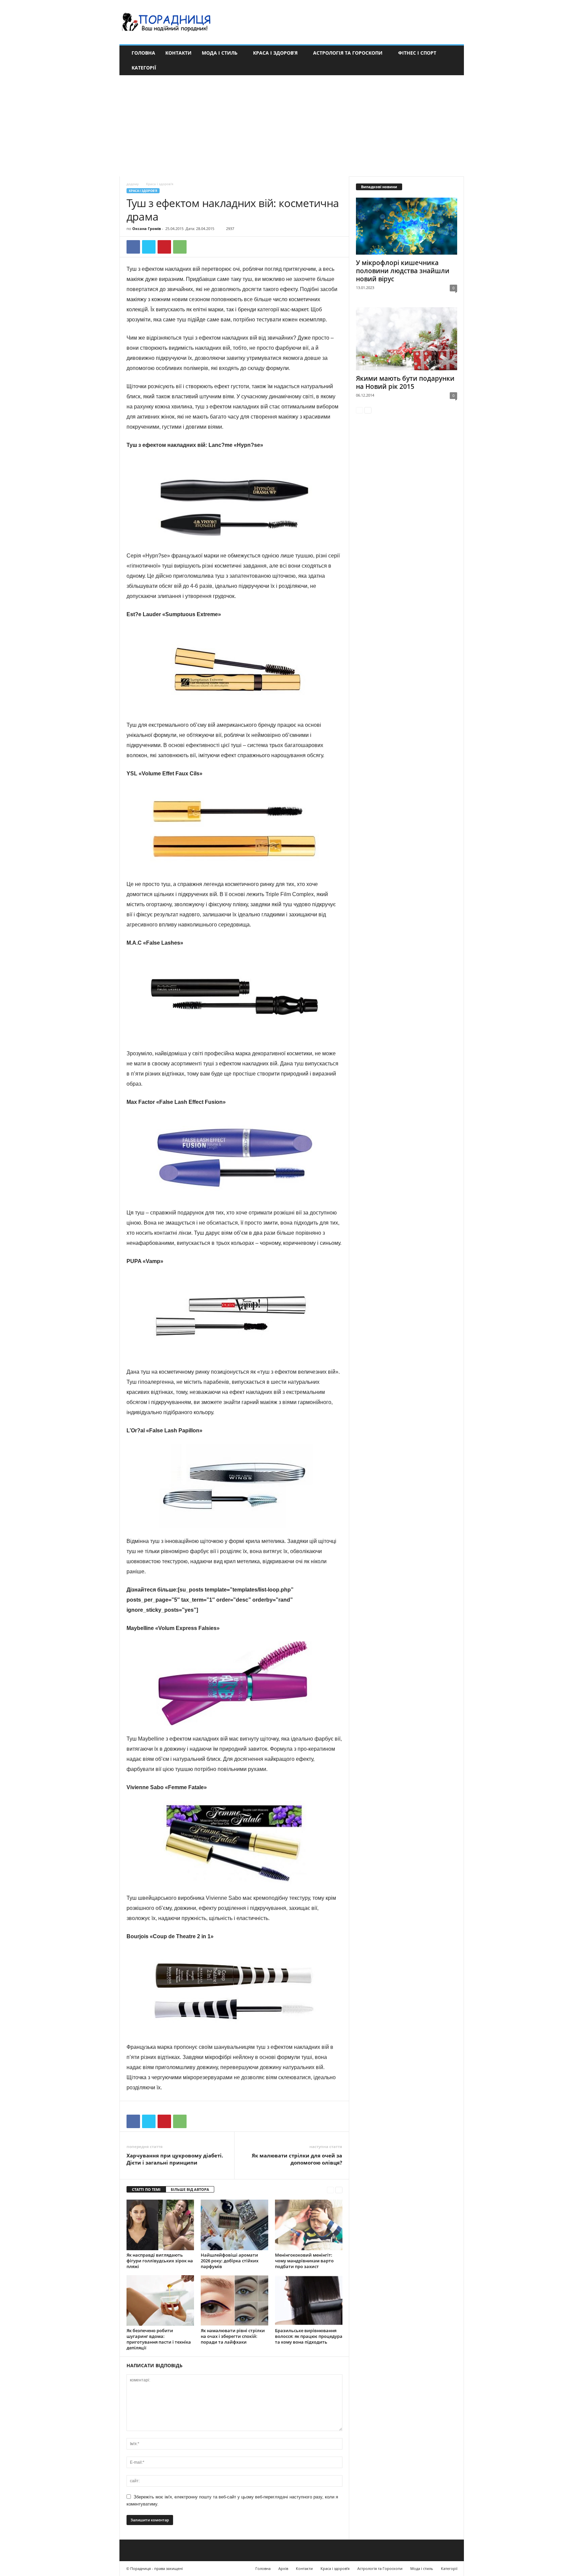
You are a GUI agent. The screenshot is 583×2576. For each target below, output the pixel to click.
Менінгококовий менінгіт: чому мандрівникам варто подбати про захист (304, 2261)
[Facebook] (133, 247)
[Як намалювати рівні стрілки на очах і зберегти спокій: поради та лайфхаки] (234, 2300)
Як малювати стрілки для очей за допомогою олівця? (297, 2159)
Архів (283, 2568)
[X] (149, 247)
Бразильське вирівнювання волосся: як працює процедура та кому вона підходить (309, 2336)
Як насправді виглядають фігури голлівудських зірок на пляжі (160, 2261)
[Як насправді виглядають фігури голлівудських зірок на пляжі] (160, 2225)
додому (133, 184)
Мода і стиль (220, 53)
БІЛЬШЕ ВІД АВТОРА (190, 2189)
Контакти (178, 53)
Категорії (144, 68)
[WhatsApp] (180, 247)
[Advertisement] (291, 126)
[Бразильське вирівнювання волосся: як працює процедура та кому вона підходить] (309, 2300)
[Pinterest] (164, 247)
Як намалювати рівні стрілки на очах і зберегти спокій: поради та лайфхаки (233, 2336)
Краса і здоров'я (143, 191)
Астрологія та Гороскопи (348, 53)
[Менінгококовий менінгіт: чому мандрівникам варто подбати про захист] (309, 2225)
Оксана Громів (147, 228)
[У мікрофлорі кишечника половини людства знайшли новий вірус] (407, 226)
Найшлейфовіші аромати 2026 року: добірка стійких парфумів (230, 2261)
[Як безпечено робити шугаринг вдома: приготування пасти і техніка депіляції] (160, 2300)
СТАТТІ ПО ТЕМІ (146, 2189)
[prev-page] (330, 2190)
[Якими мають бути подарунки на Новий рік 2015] (407, 339)
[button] (454, 60)
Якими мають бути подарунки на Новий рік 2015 (405, 382)
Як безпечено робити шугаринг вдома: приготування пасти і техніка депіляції (159, 2339)
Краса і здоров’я (275, 53)
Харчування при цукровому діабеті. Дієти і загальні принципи (175, 2159)
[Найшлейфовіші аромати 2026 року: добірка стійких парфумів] (234, 2225)
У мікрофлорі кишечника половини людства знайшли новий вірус (403, 271)
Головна (143, 53)
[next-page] (339, 2190)
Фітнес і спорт (417, 53)
